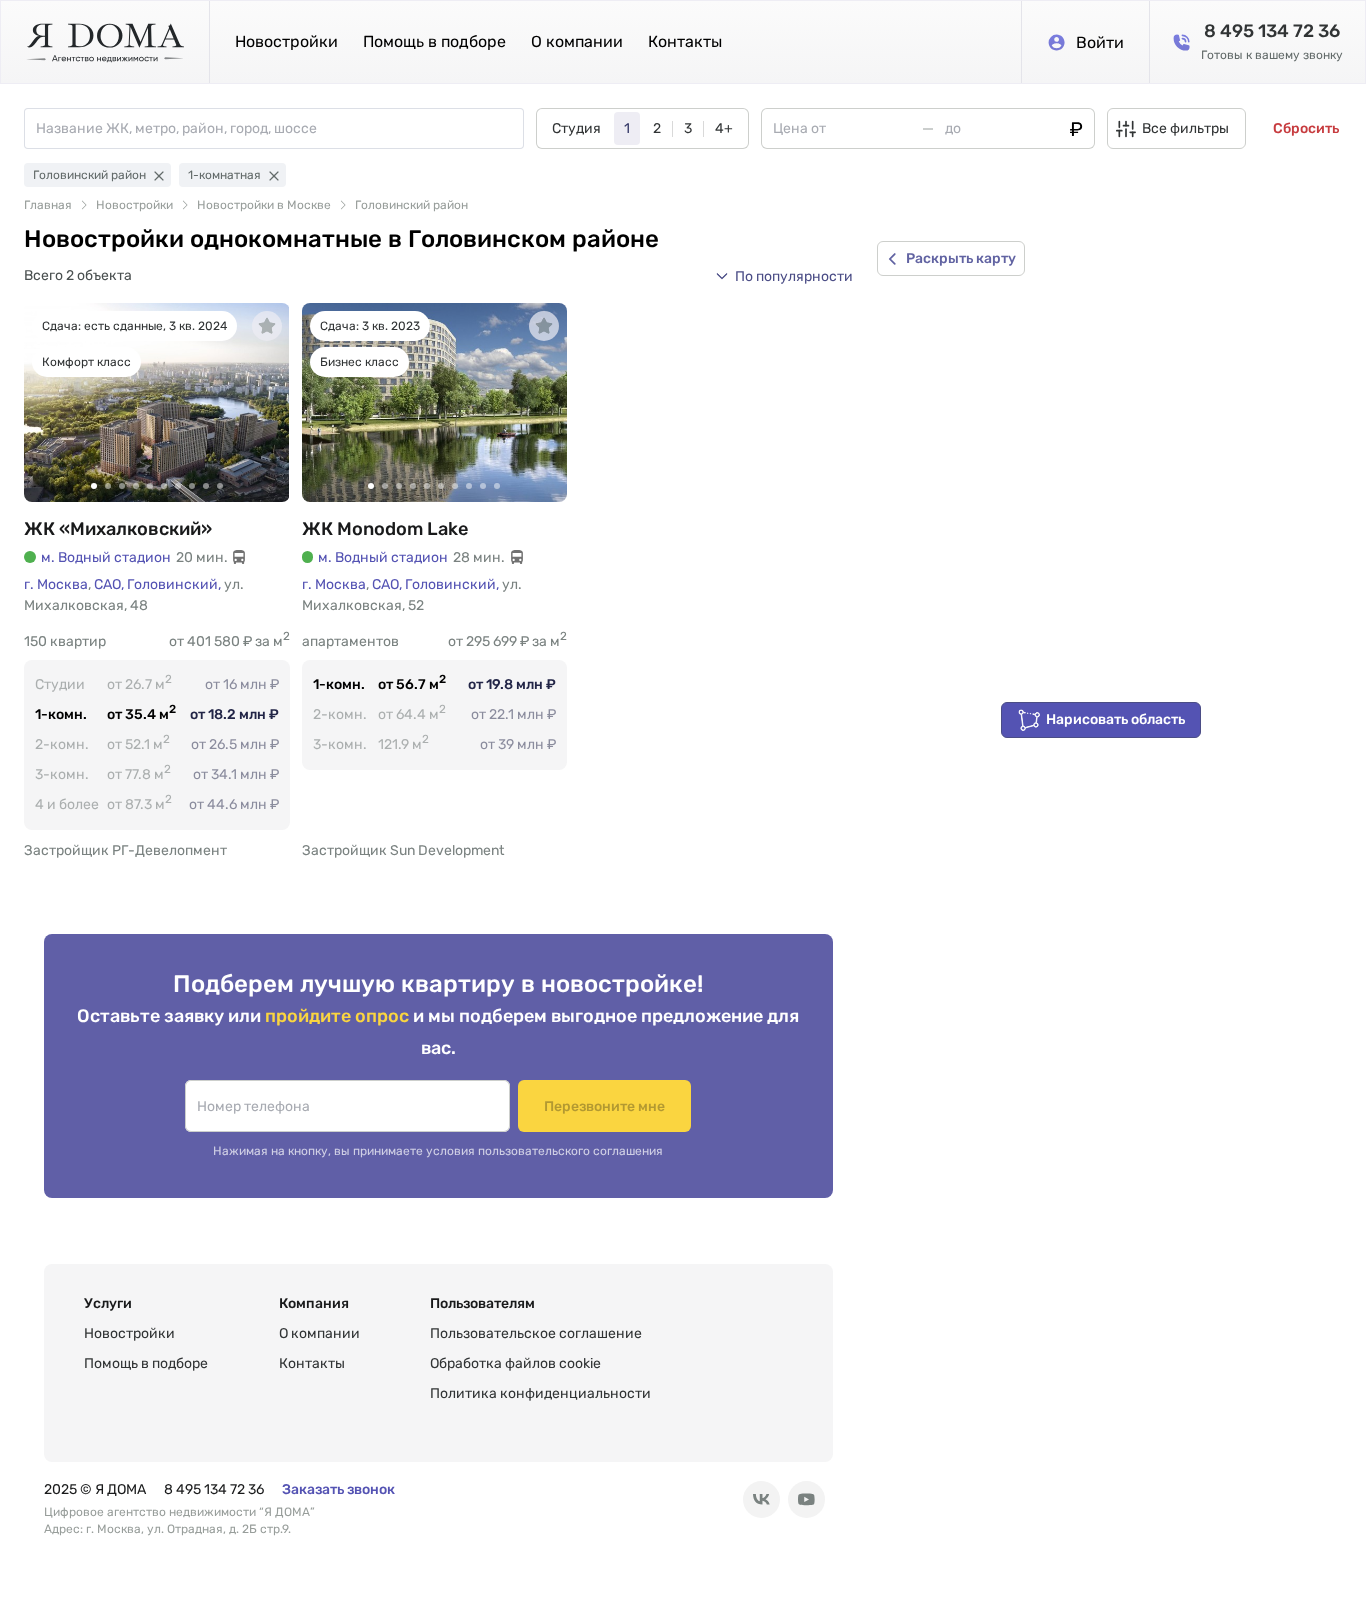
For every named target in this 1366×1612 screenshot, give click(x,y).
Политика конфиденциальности (540, 1393)
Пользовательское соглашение (536, 1333)
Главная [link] (48, 205)
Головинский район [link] (411, 205)
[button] (784, 276)
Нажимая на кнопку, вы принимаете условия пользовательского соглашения (438, 1151)
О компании (577, 41)
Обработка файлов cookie (515, 1363)
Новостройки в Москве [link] (264, 205)
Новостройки (286, 41)
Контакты (685, 41)
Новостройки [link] (134, 205)
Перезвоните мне (604, 1106)
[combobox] (279, 128)
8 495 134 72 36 (214, 1489)
